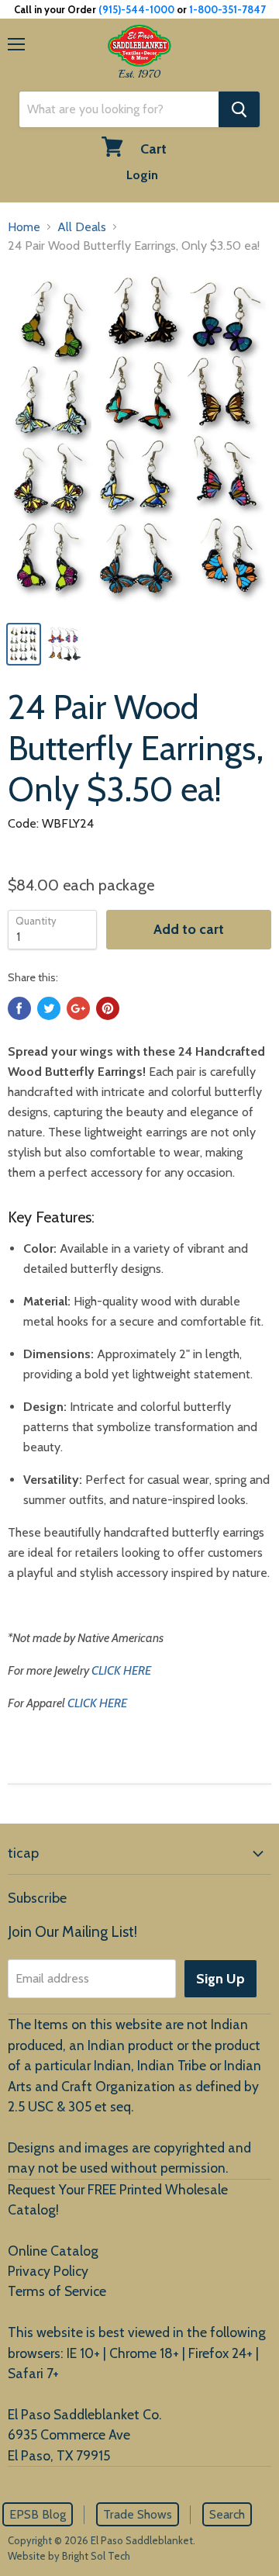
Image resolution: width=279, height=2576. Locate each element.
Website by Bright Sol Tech (69, 2556)
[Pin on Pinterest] (108, 1008)
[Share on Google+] (78, 1008)
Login (142, 175)
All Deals (82, 227)
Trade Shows (138, 2514)
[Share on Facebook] (19, 1008)
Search (227, 2514)
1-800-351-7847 (227, 9)
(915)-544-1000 (136, 9)
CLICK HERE (121, 1670)
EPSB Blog (38, 2514)
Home (24, 227)
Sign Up (220, 1979)
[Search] (239, 109)
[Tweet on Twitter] (49, 1008)
